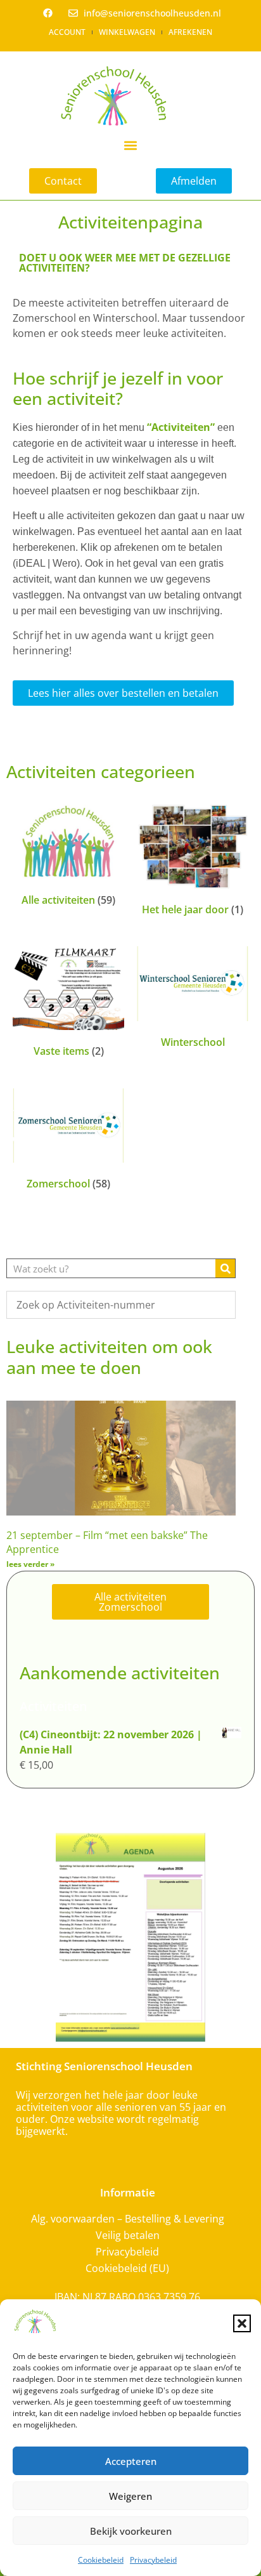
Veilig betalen (128, 2235)
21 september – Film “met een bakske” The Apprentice (107, 1542)
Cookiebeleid (101, 2560)
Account (67, 32)
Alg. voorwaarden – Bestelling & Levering (128, 2219)
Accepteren (131, 2461)
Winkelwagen (127, 32)
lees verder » (30, 1564)
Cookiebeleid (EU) (127, 2268)
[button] (242, 2323)
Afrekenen (190, 32)
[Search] (225, 1268)
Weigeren (130, 2496)
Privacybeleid (153, 2560)
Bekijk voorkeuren (131, 2531)
